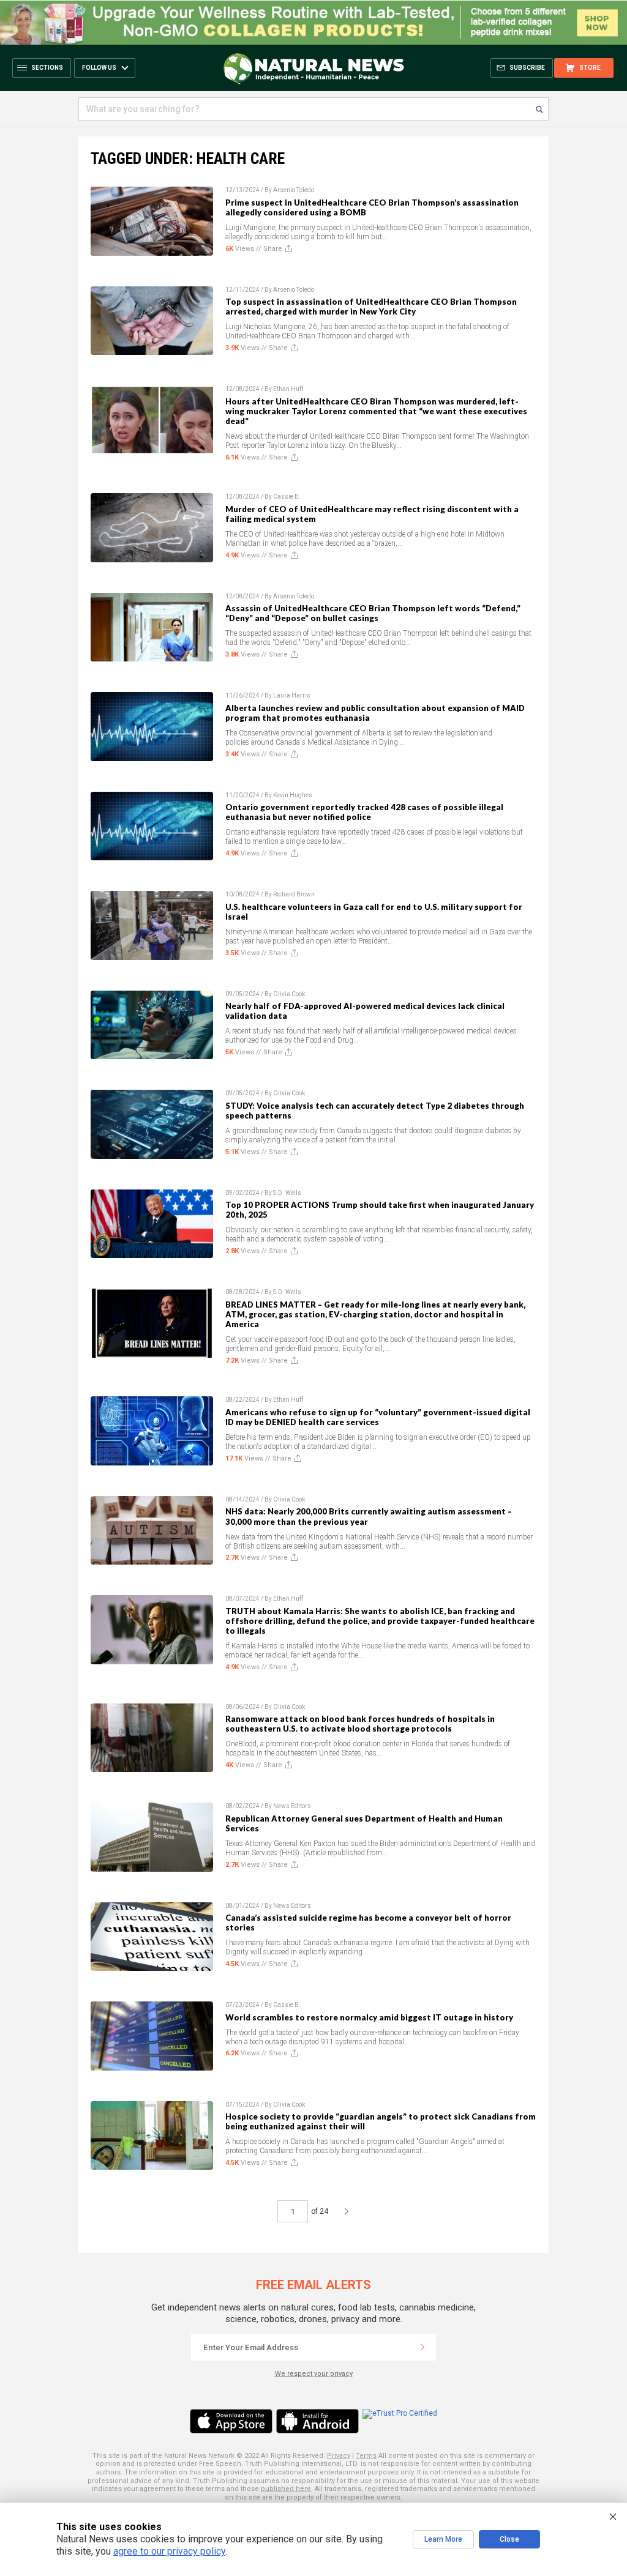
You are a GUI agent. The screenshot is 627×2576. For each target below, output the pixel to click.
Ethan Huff (288, 389)
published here (286, 2489)
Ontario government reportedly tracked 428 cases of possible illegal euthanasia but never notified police (364, 812)
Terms (366, 2456)
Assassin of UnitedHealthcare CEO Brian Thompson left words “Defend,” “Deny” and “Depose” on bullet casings (373, 613)
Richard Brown (294, 894)
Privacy (339, 2456)
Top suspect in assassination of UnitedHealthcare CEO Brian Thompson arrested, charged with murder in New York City (371, 307)
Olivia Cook (289, 994)
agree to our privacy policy (169, 2551)
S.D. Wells (287, 1193)
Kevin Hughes (293, 795)
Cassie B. (287, 497)
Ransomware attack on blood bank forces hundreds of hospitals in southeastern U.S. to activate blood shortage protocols (360, 1724)
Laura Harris (292, 695)
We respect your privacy (314, 2374)
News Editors (292, 1806)
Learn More (443, 2539)
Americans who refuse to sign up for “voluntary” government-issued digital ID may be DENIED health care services (378, 1417)
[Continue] (422, 2347)
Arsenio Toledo (294, 190)
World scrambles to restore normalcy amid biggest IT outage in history (369, 2017)
